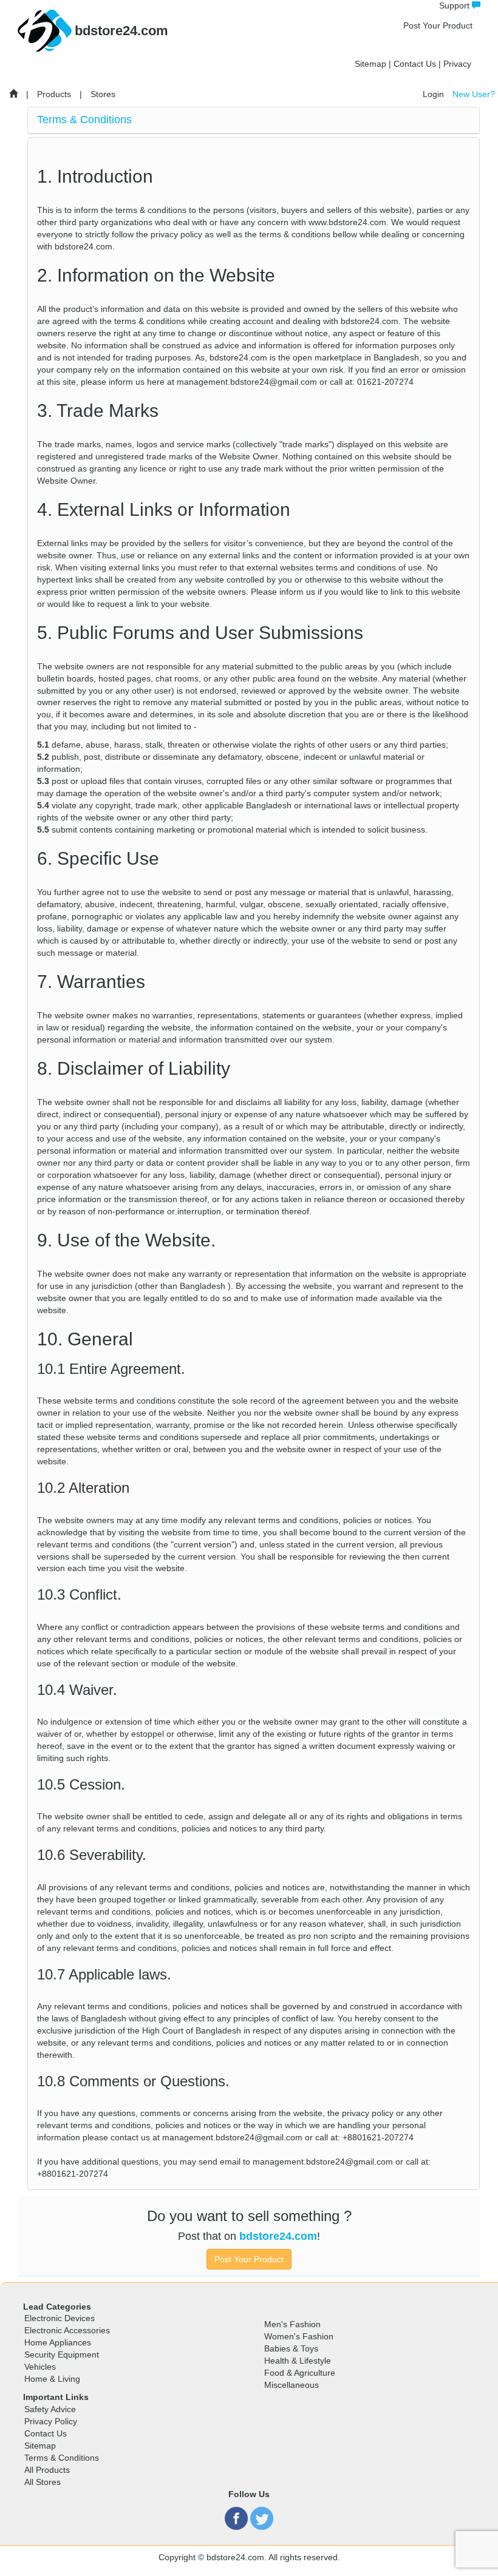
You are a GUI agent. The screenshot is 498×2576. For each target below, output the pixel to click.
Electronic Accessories (67, 2330)
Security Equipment (62, 2355)
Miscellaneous (292, 2385)
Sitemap (370, 64)
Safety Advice (50, 2409)
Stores (103, 94)
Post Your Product (438, 25)
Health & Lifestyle (298, 2361)
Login (433, 94)
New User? (474, 94)
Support (455, 5)
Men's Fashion (292, 2324)
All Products (47, 2470)
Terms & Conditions (62, 2458)
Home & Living (52, 2379)
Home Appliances (58, 2342)
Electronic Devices (60, 2318)
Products (54, 94)
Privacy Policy (51, 2421)
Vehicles (40, 2367)
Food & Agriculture (300, 2373)
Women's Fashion (299, 2336)
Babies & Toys (291, 2348)
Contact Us (415, 64)
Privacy (457, 64)
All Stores (43, 2482)
